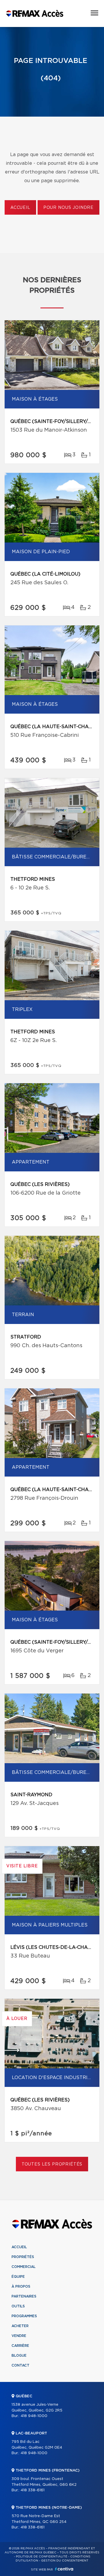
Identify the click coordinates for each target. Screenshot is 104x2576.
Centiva (64, 2569)
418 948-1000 (34, 2416)
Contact (21, 2365)
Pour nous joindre (68, 208)
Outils (18, 2306)
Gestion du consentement (65, 2561)
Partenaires (24, 2296)
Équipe (18, 2277)
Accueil (20, 208)
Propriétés (23, 2257)
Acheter (20, 2326)
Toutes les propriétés (52, 2164)
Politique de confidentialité (42, 2557)
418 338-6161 (32, 2490)
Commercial (24, 2267)
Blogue (19, 2356)
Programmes (24, 2316)
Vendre (19, 2336)
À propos (21, 2286)
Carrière (20, 2346)
